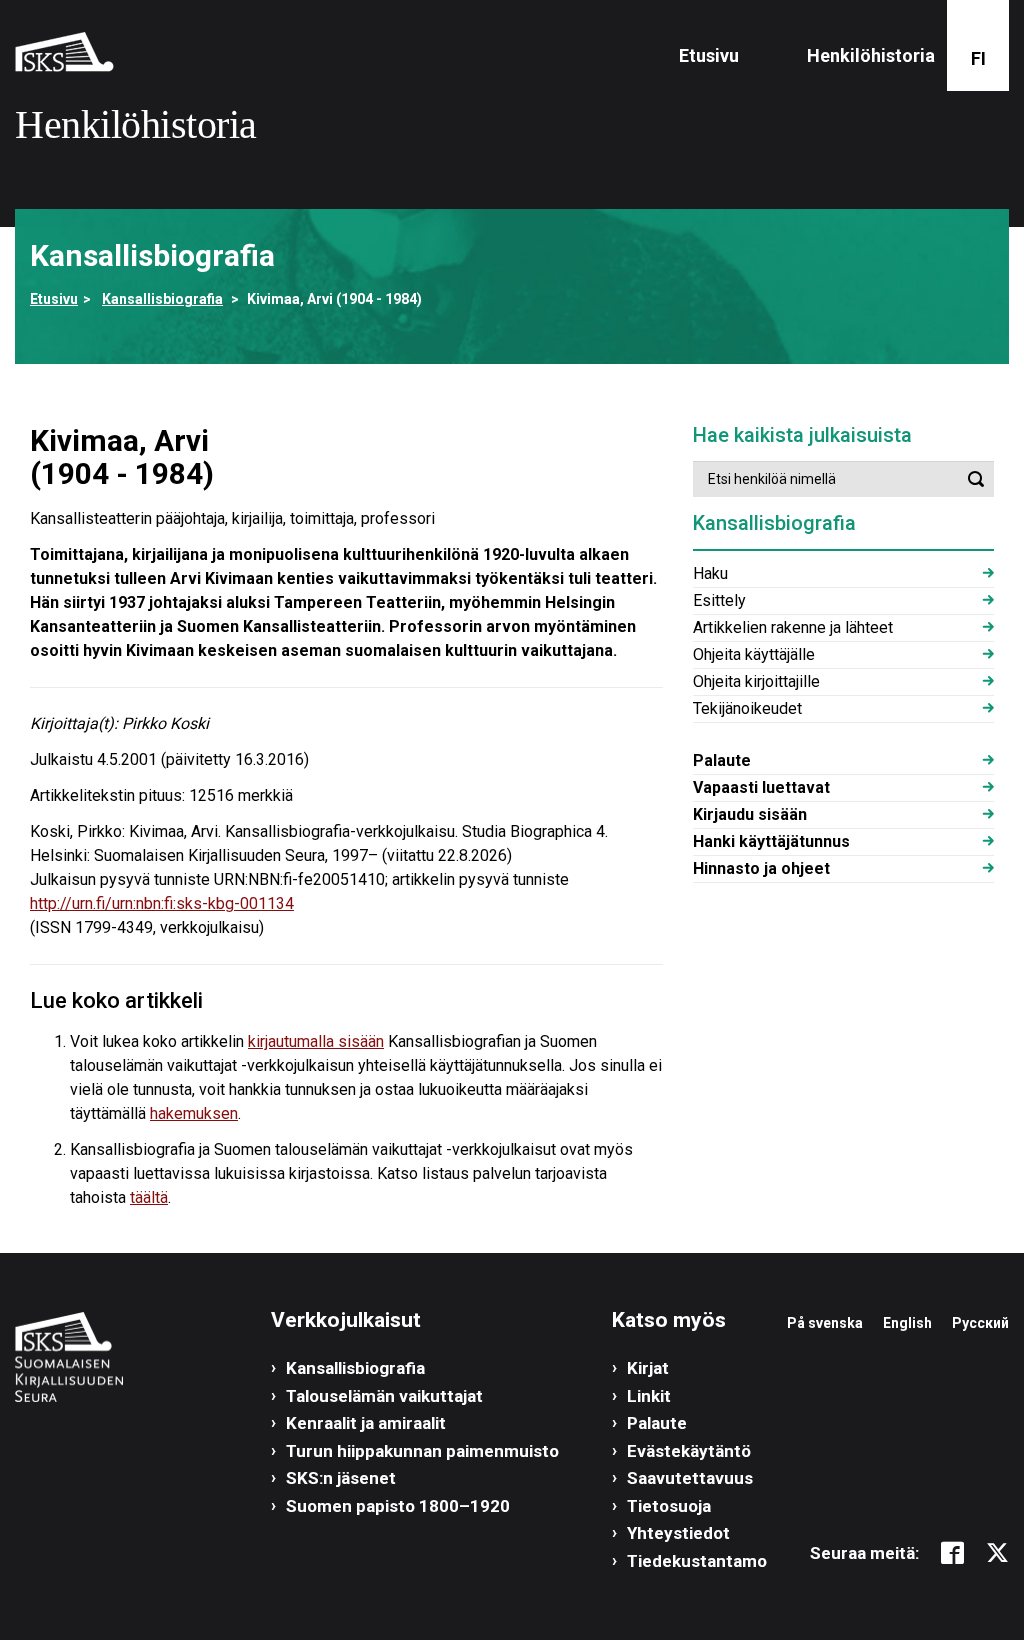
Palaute (722, 760)
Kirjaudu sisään (750, 814)
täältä (149, 1197)
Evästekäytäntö (689, 1451)
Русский (980, 1323)
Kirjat (648, 1368)
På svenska (825, 1323)
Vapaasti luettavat (761, 787)
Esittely (719, 600)
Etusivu (709, 55)
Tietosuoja (669, 1506)
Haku (710, 573)
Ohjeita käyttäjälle (754, 654)
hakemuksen (194, 1113)
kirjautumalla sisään (316, 1041)
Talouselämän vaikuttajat (384, 1396)
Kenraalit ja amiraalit (366, 1423)
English (907, 1323)
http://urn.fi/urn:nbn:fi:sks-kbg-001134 (162, 903)
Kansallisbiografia (162, 299)
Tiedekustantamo (697, 1561)
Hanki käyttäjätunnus (771, 841)
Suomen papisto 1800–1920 (398, 1506)
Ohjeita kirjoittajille (756, 681)
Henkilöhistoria (871, 55)
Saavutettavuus (690, 1478)
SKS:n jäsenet (341, 1478)
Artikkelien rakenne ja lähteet (793, 627)
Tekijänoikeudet (747, 708)
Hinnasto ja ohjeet (761, 868)
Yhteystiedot (678, 1533)
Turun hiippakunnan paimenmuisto (422, 1451)
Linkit (649, 1396)
